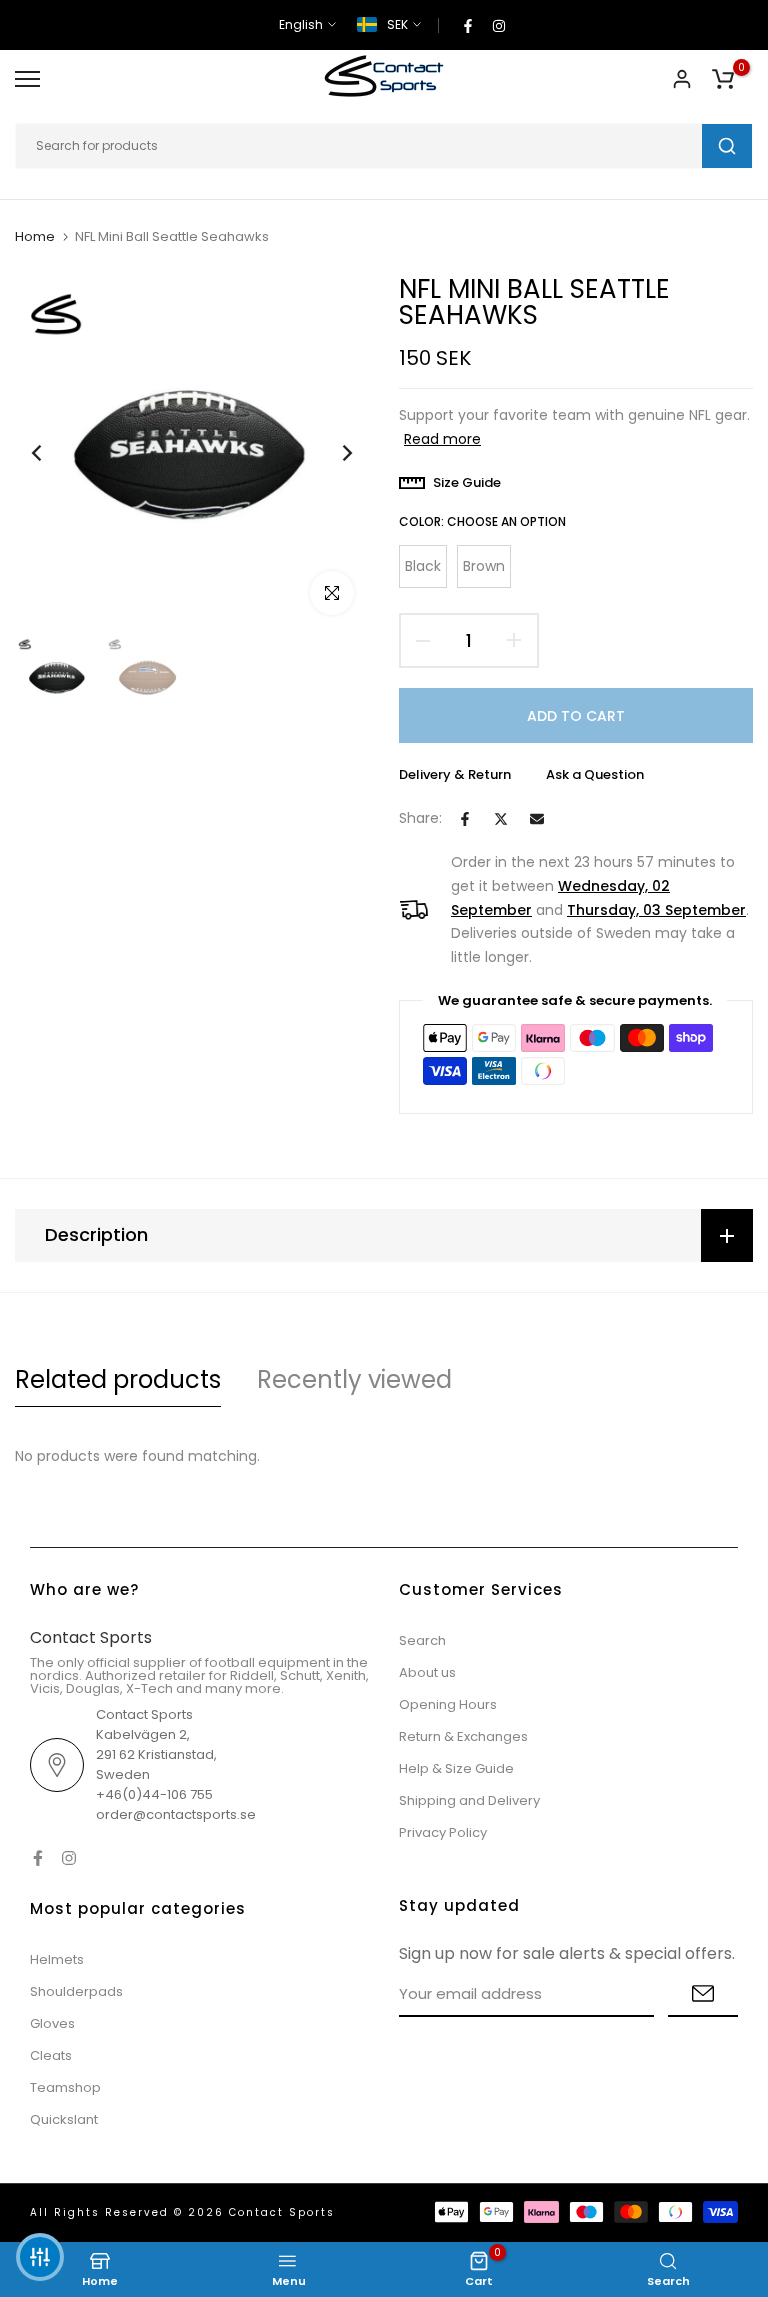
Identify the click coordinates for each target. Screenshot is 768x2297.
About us (427, 1672)
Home (35, 237)
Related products (118, 1379)
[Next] (331, 453)
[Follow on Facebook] (468, 25)
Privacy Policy (443, 1832)
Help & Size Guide (456, 1768)
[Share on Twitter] (501, 819)
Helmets (57, 1959)
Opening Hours (448, 1704)
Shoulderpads (76, 1991)
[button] (40, 2257)
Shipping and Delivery (469, 1800)
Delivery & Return (455, 774)
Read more (442, 439)
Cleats (51, 2055)
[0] (723, 79)
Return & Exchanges (463, 1736)
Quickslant (64, 2119)
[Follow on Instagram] (499, 25)
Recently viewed (354, 1379)
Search (422, 1640)
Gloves (52, 2023)
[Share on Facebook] (465, 819)
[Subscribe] (703, 1994)
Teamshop (65, 2087)
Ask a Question (595, 774)
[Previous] (52, 453)
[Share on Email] (537, 819)
